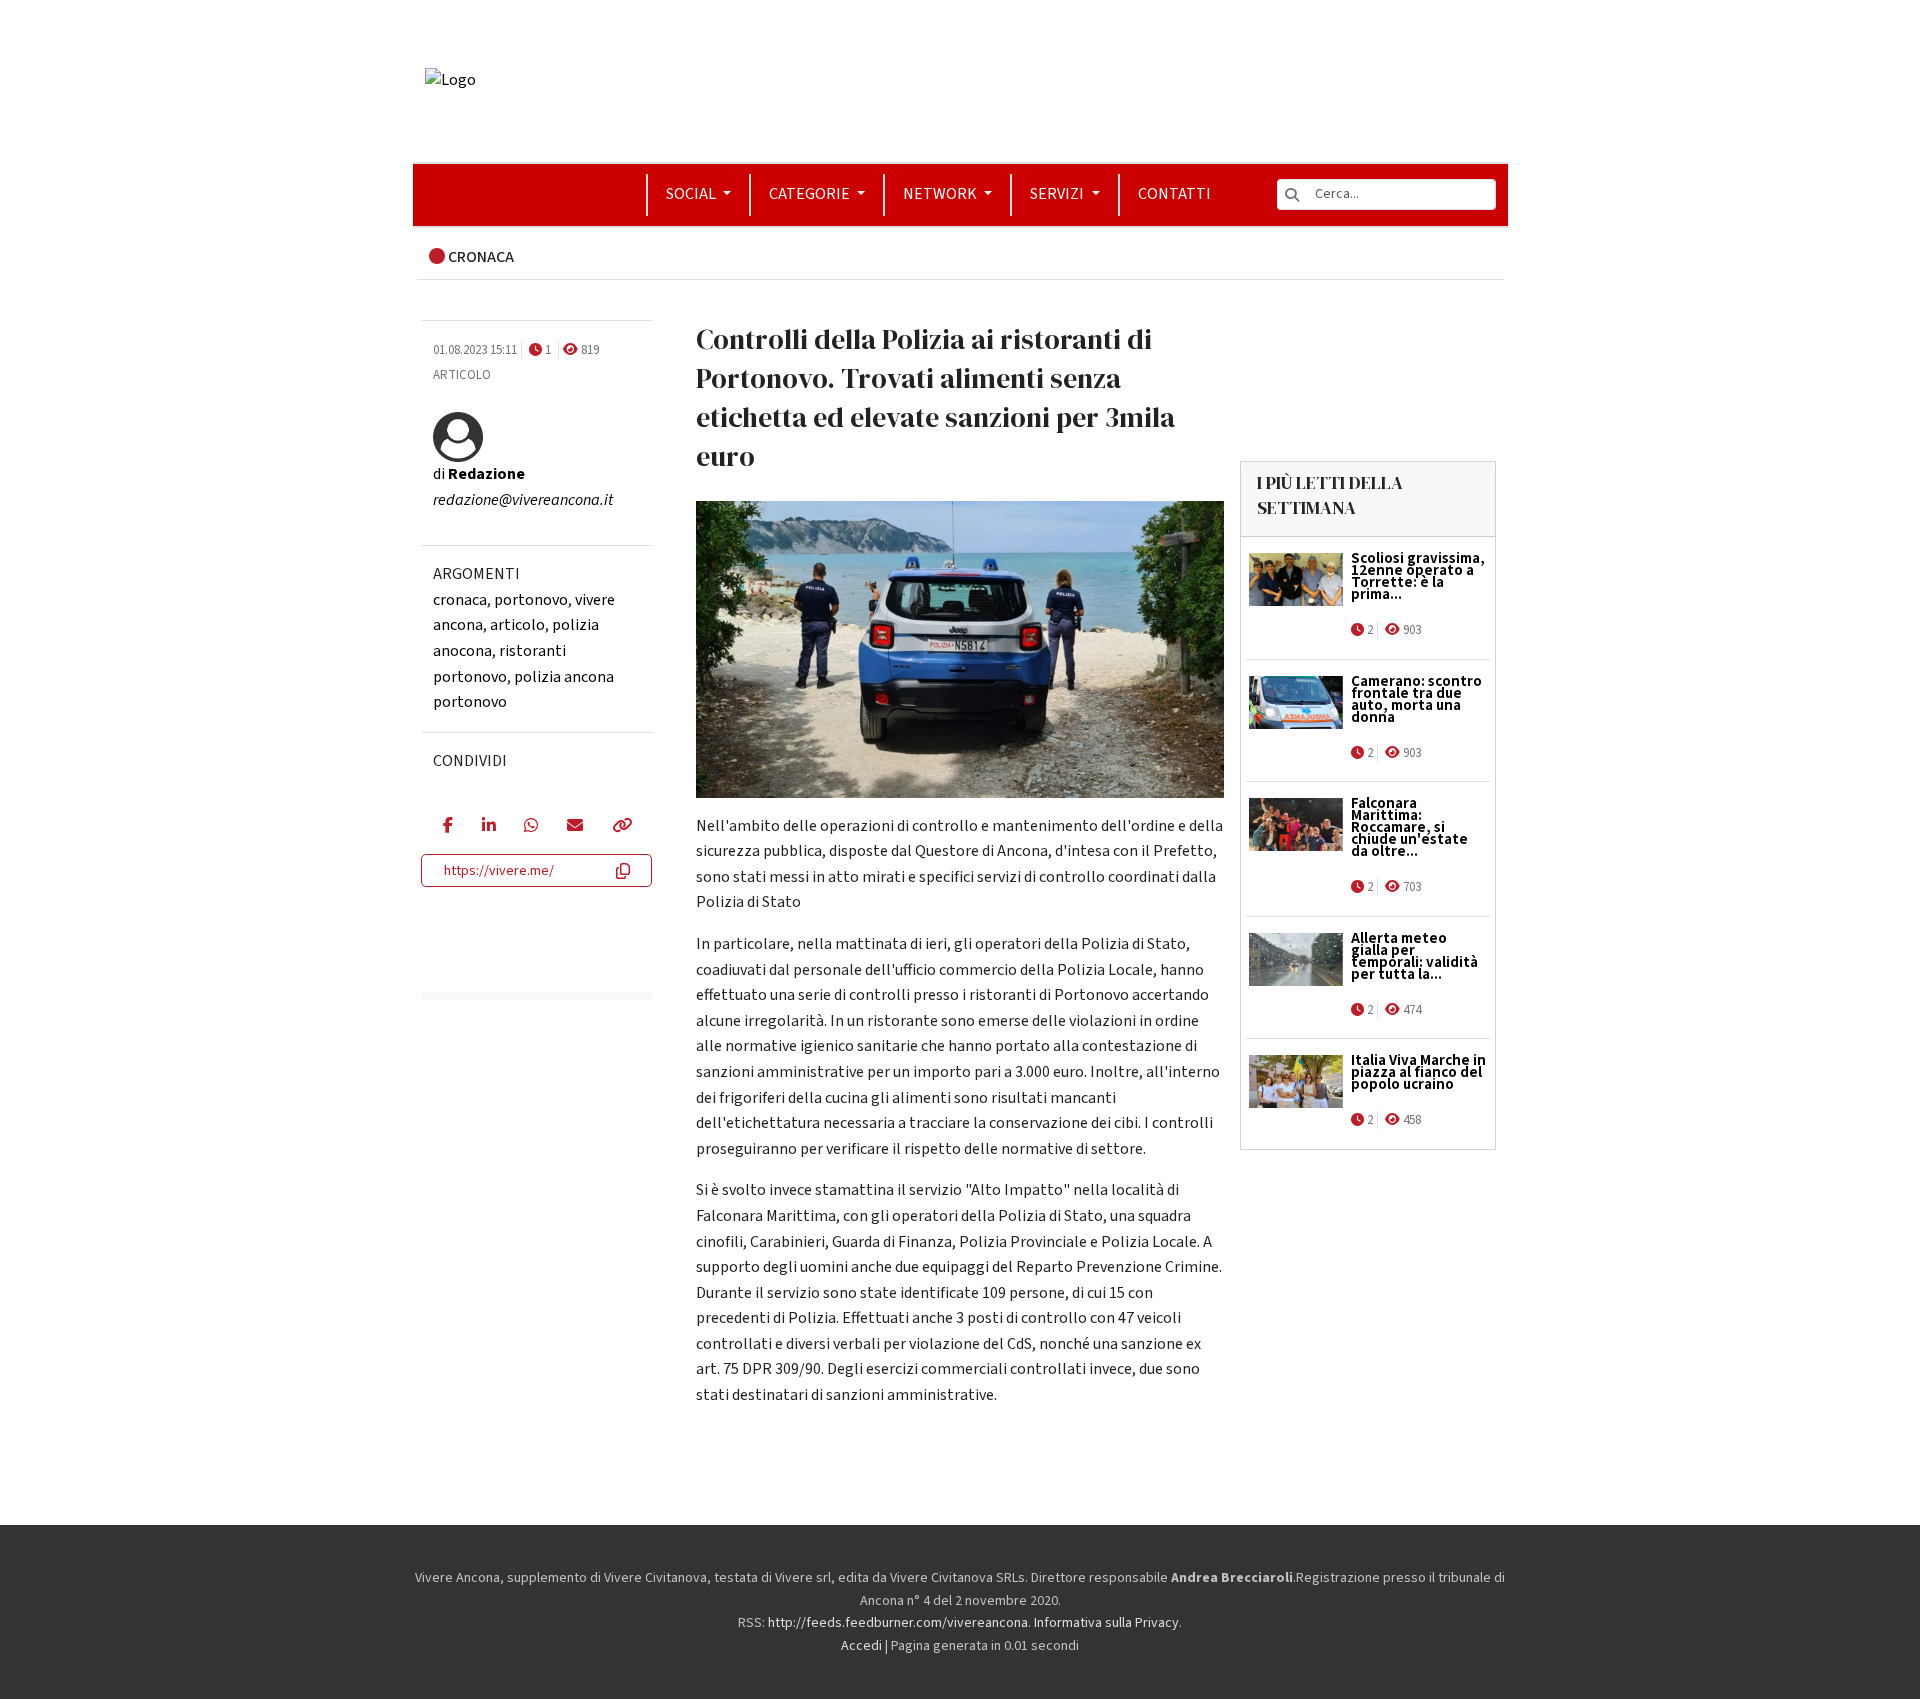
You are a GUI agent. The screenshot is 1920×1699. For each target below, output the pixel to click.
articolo (517, 625)
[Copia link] (621, 827)
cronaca (460, 600)
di (479, 474)
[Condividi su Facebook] (447, 827)
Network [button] (941, 194)
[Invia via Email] (574, 827)
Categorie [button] (811, 194)
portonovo (531, 600)
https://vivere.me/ (499, 871)
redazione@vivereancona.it (523, 500)
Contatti (1174, 194)
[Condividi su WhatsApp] (530, 827)
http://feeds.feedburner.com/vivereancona (898, 1623)
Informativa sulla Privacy (1106, 1623)
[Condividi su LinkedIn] (488, 827)
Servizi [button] (1058, 194)
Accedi (861, 1646)
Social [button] (692, 194)
